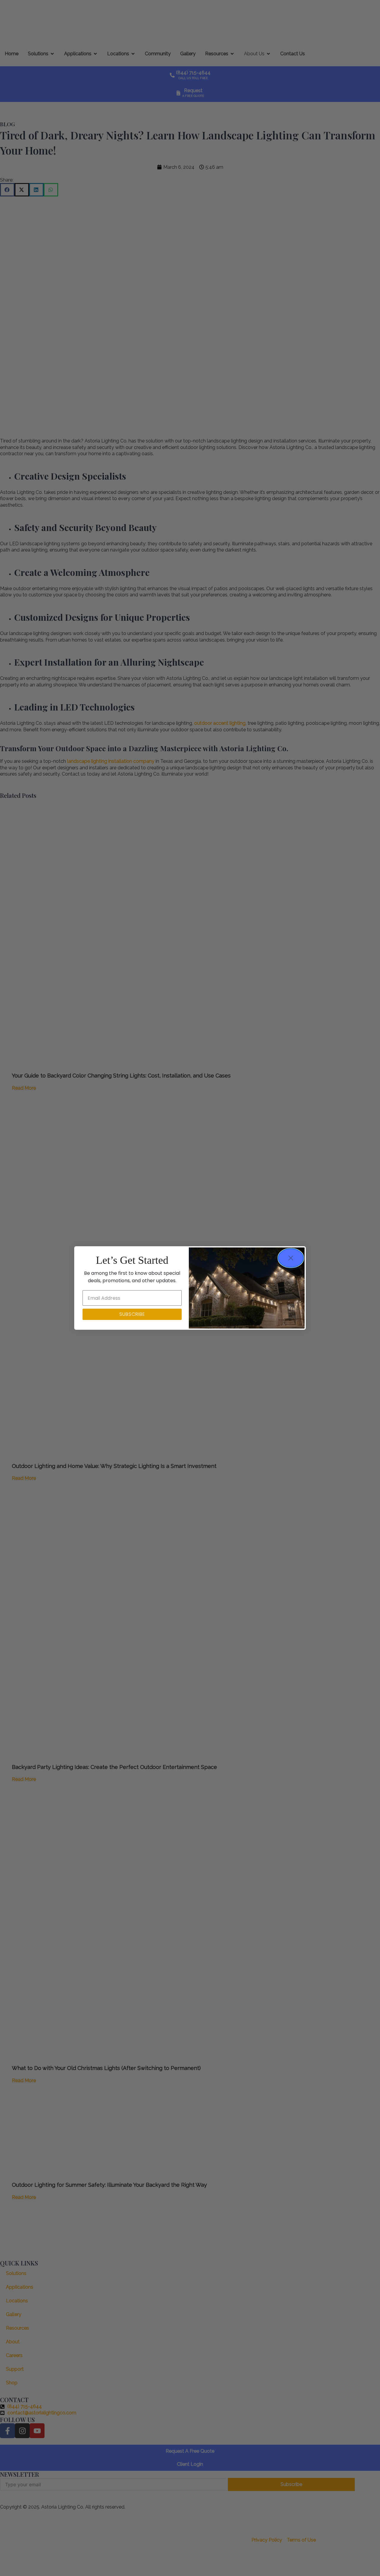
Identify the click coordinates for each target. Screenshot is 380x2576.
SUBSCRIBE (132, 1314)
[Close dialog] (291, 1258)
